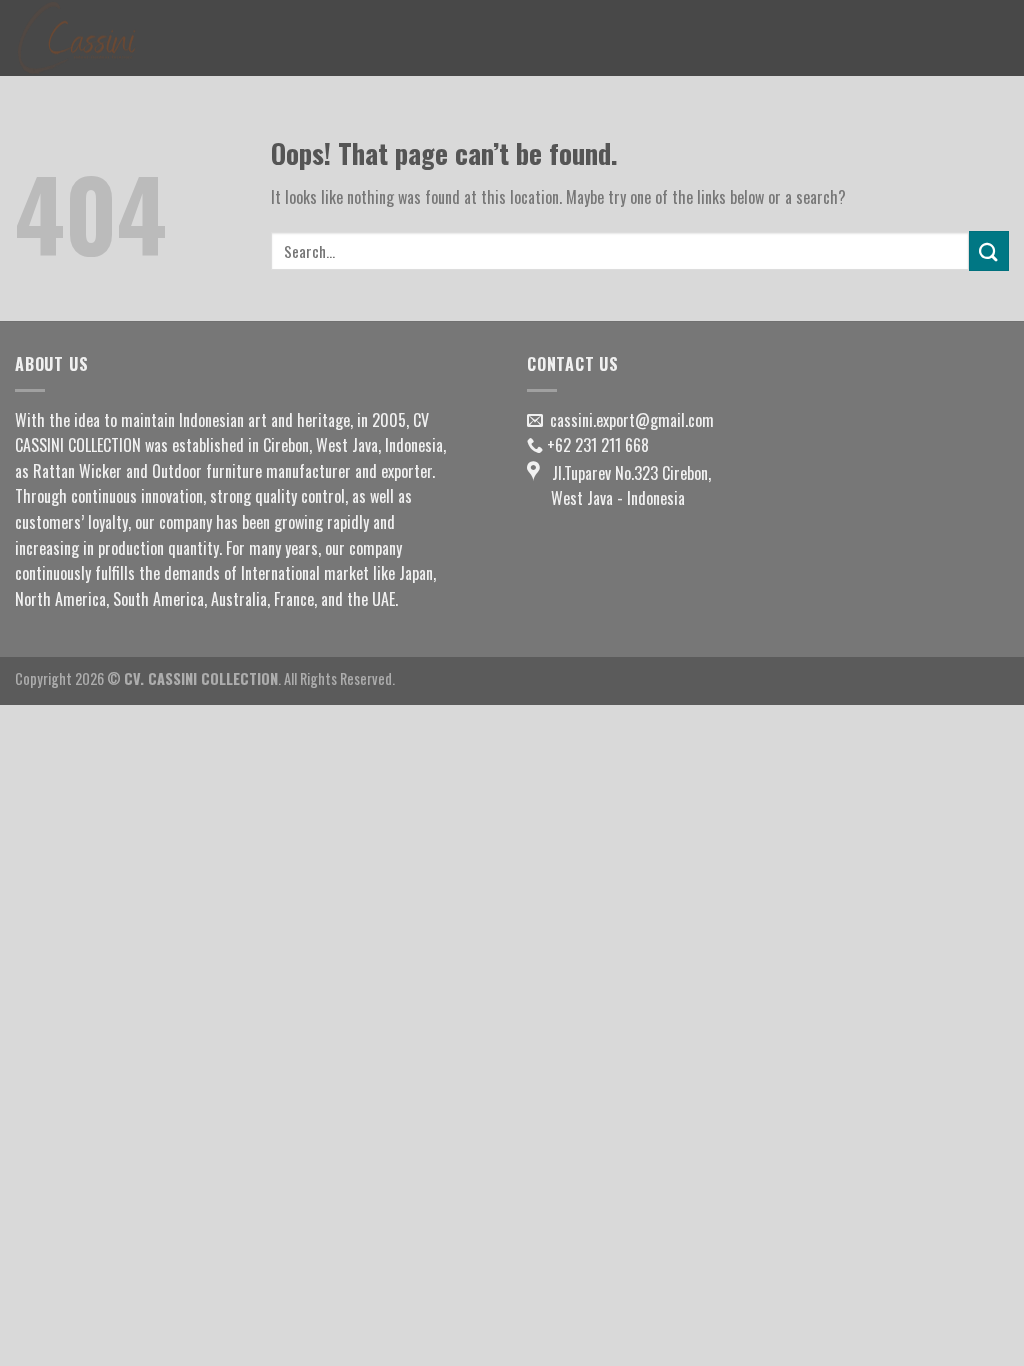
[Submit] (989, 250)
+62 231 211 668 (598, 445)
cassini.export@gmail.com (632, 420)
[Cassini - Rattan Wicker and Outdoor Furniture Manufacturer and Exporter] (115, 38)
